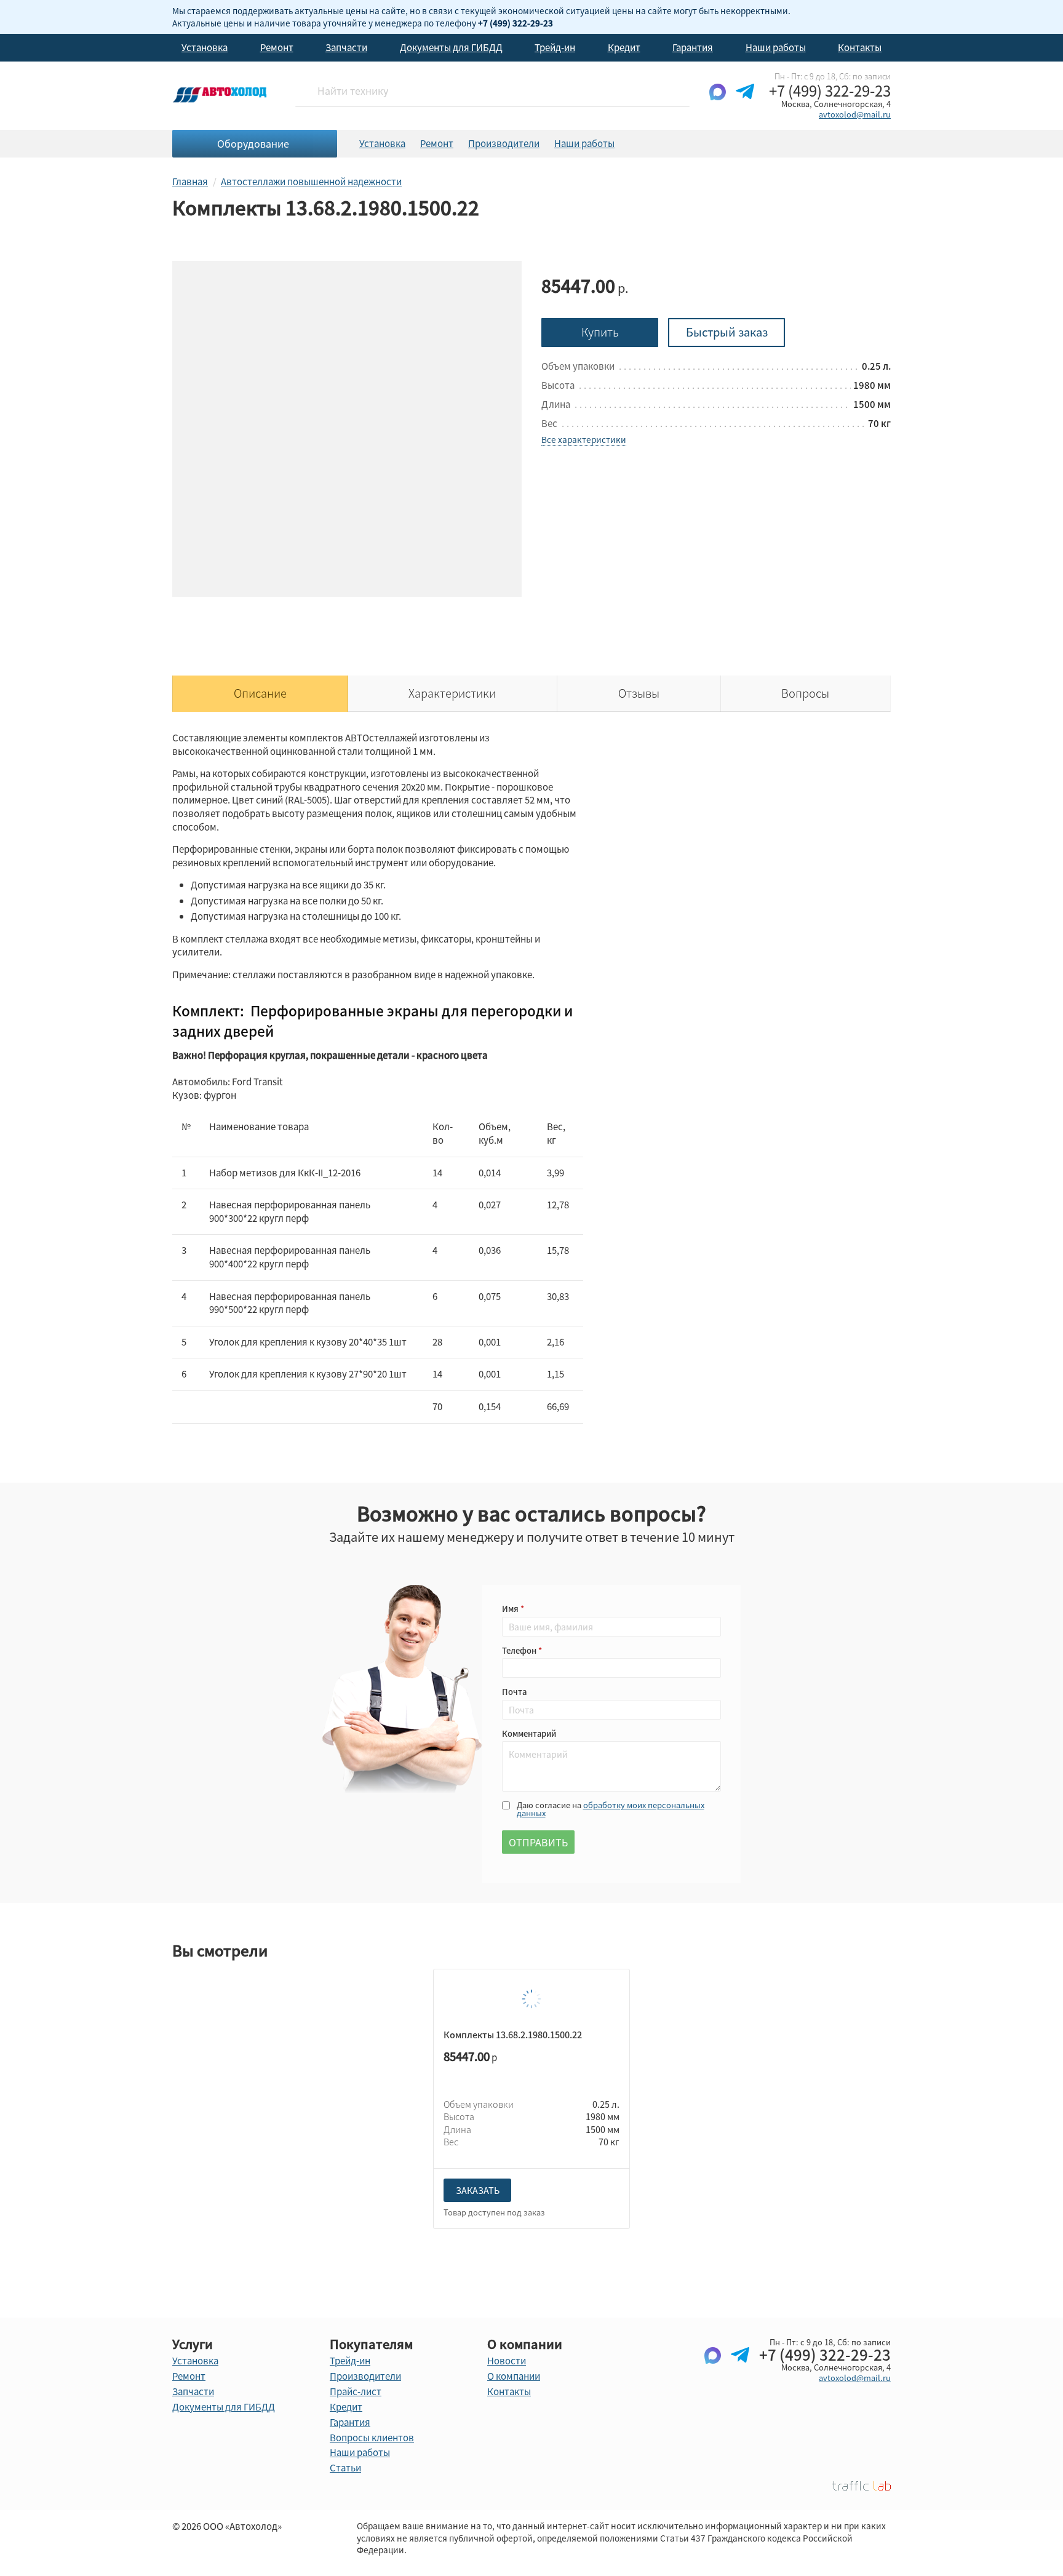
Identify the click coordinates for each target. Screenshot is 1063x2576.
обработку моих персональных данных (611, 1809)
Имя (511, 1609)
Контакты (860, 47)
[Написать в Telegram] (745, 102)
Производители (504, 143)
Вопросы (805, 693)
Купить (600, 332)
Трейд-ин (555, 47)
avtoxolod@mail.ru (855, 114)
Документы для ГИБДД (451, 47)
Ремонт (277, 47)
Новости (507, 2361)
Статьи (345, 2468)
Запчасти (346, 47)
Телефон (520, 1650)
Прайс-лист (356, 2391)
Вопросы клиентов (372, 2438)
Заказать (478, 2190)
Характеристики (452, 693)
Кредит (624, 47)
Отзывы (639, 693)
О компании (514, 2376)
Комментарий (529, 1733)
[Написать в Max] (718, 102)
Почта (514, 1692)
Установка (205, 47)
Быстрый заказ (727, 332)
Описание (260, 693)
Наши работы (776, 47)
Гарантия (693, 47)
